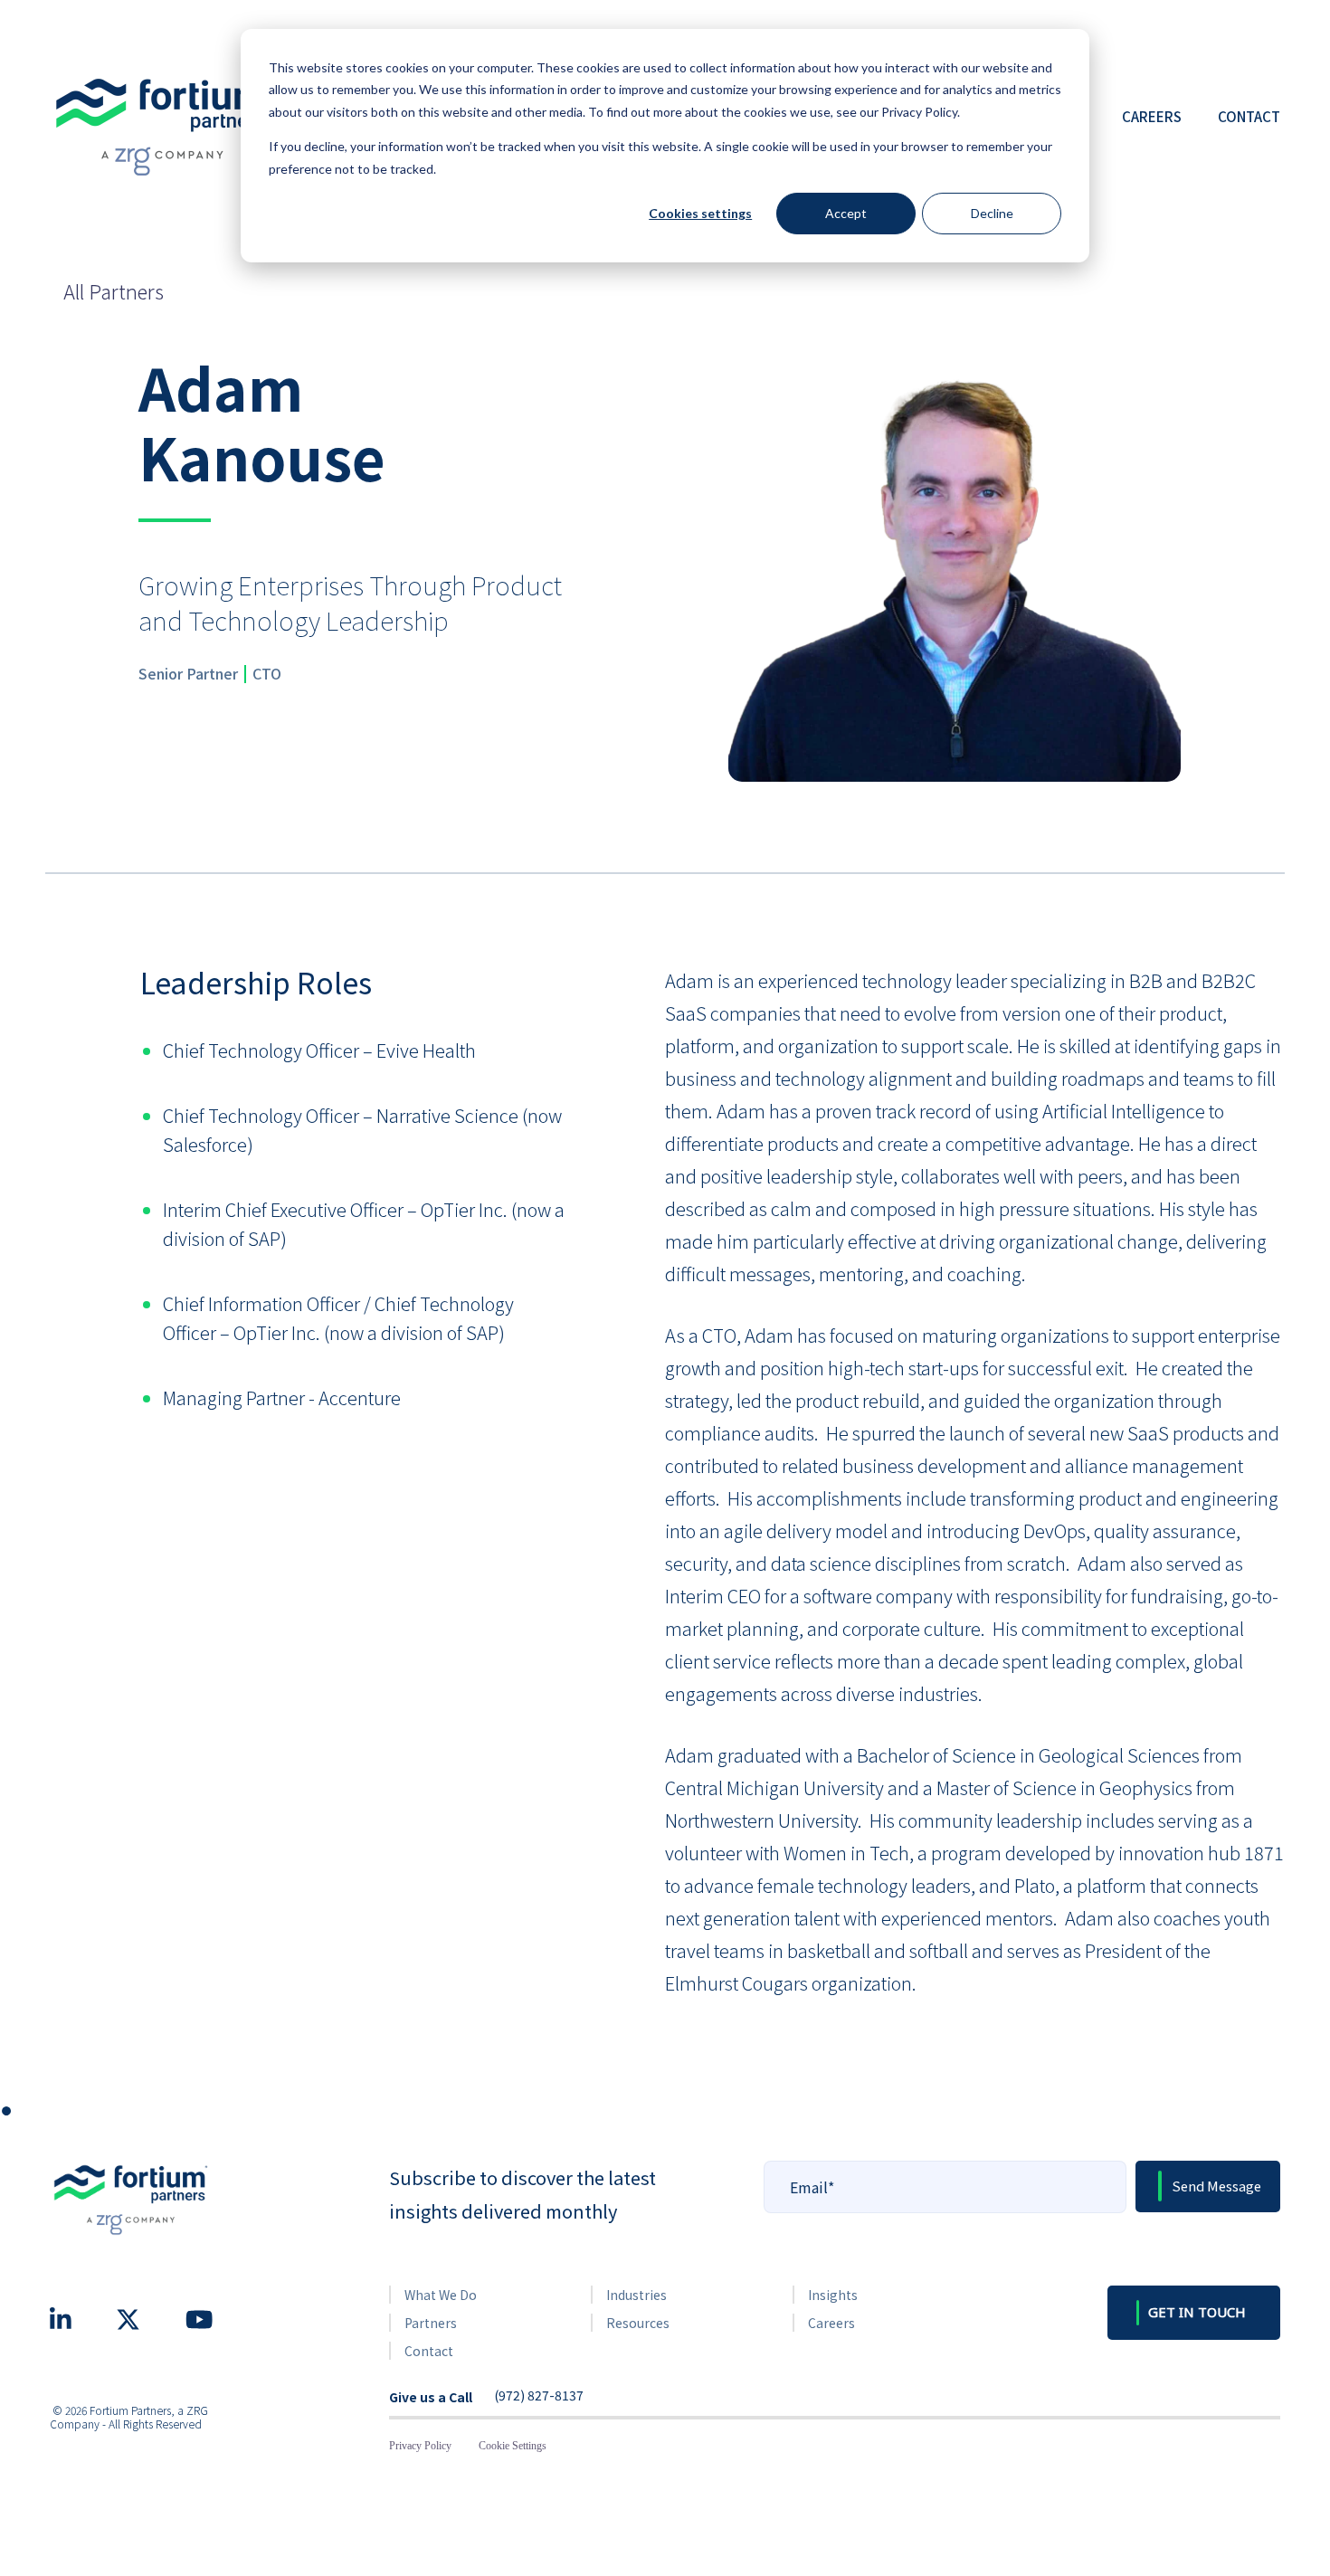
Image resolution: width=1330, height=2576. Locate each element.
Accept (846, 213)
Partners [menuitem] (431, 2323)
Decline (992, 213)
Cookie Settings (513, 2446)
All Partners (114, 290)
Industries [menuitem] (636, 2295)
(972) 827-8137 (539, 2396)
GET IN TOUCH (1197, 2312)
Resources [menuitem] (638, 2323)
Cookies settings (700, 213)
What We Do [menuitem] (441, 2295)
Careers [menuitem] (1152, 116)
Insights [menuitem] (833, 2295)
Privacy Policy (420, 2446)
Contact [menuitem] (1249, 116)
